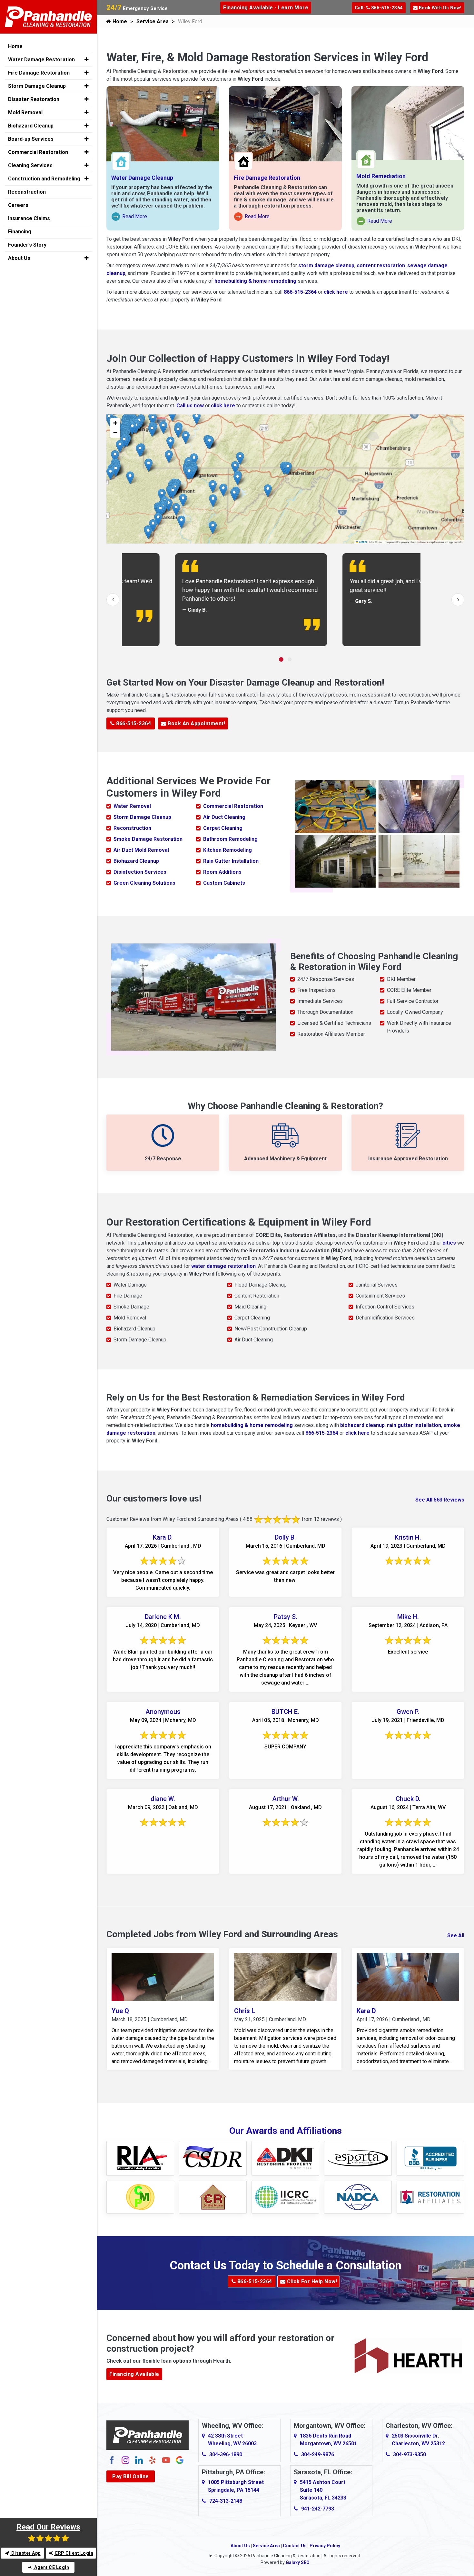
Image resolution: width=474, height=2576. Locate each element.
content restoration (381, 265)
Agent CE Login (51, 2567)
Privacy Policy (325, 2546)
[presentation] (113, 600)
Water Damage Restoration (41, 60)
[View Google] (180, 2460)
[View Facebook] (112, 2460)
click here (336, 292)
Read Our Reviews (48, 2527)
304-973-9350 (410, 2454)
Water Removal (132, 806)
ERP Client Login (74, 2553)
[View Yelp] (153, 2460)
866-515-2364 (300, 292)
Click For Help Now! (311, 2281)
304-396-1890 (226, 2454)
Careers (18, 205)
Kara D (366, 2011)
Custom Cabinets (224, 883)
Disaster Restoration (34, 99)
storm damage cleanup (326, 265)
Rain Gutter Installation (231, 861)
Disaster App (25, 2553)
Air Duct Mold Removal (141, 850)
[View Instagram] (125, 2460)
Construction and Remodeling (44, 179)
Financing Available (134, 2374)
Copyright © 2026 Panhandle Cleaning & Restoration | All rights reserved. (288, 2556)
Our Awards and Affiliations (286, 2131)
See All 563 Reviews (440, 1500)
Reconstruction (132, 828)
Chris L (245, 2011)
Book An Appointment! (196, 723)
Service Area (153, 21)
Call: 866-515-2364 (379, 8)
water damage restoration (223, 1266)
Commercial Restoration (233, 806)
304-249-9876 (318, 2454)
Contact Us (295, 2546)
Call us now (190, 406)
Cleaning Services (30, 165)
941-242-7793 (318, 2509)
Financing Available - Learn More (266, 8)
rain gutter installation (414, 1425)
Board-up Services (31, 139)
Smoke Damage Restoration (148, 839)
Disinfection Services (140, 872)
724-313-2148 (226, 2501)
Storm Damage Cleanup (142, 817)
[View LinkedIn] (139, 2460)
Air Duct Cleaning (224, 817)
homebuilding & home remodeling (255, 281)
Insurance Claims (29, 218)
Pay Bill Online (131, 2476)
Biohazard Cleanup (136, 861)
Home (119, 21)
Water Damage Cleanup (142, 178)
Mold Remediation (381, 176)
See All (456, 1935)
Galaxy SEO (298, 2562)
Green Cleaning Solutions (144, 883)
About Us (240, 2546)
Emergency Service (137, 8)
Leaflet (363, 542)
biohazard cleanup (362, 1425)
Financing (20, 232)
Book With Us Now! (439, 8)
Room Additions (222, 872)
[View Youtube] (166, 2460)
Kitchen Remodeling (227, 850)
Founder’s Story (27, 245)
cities (449, 1243)
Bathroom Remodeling (230, 839)
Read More (129, 217)
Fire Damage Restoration (267, 178)
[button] (172, 415)
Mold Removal (25, 112)
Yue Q (120, 2011)
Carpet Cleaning (223, 828)
